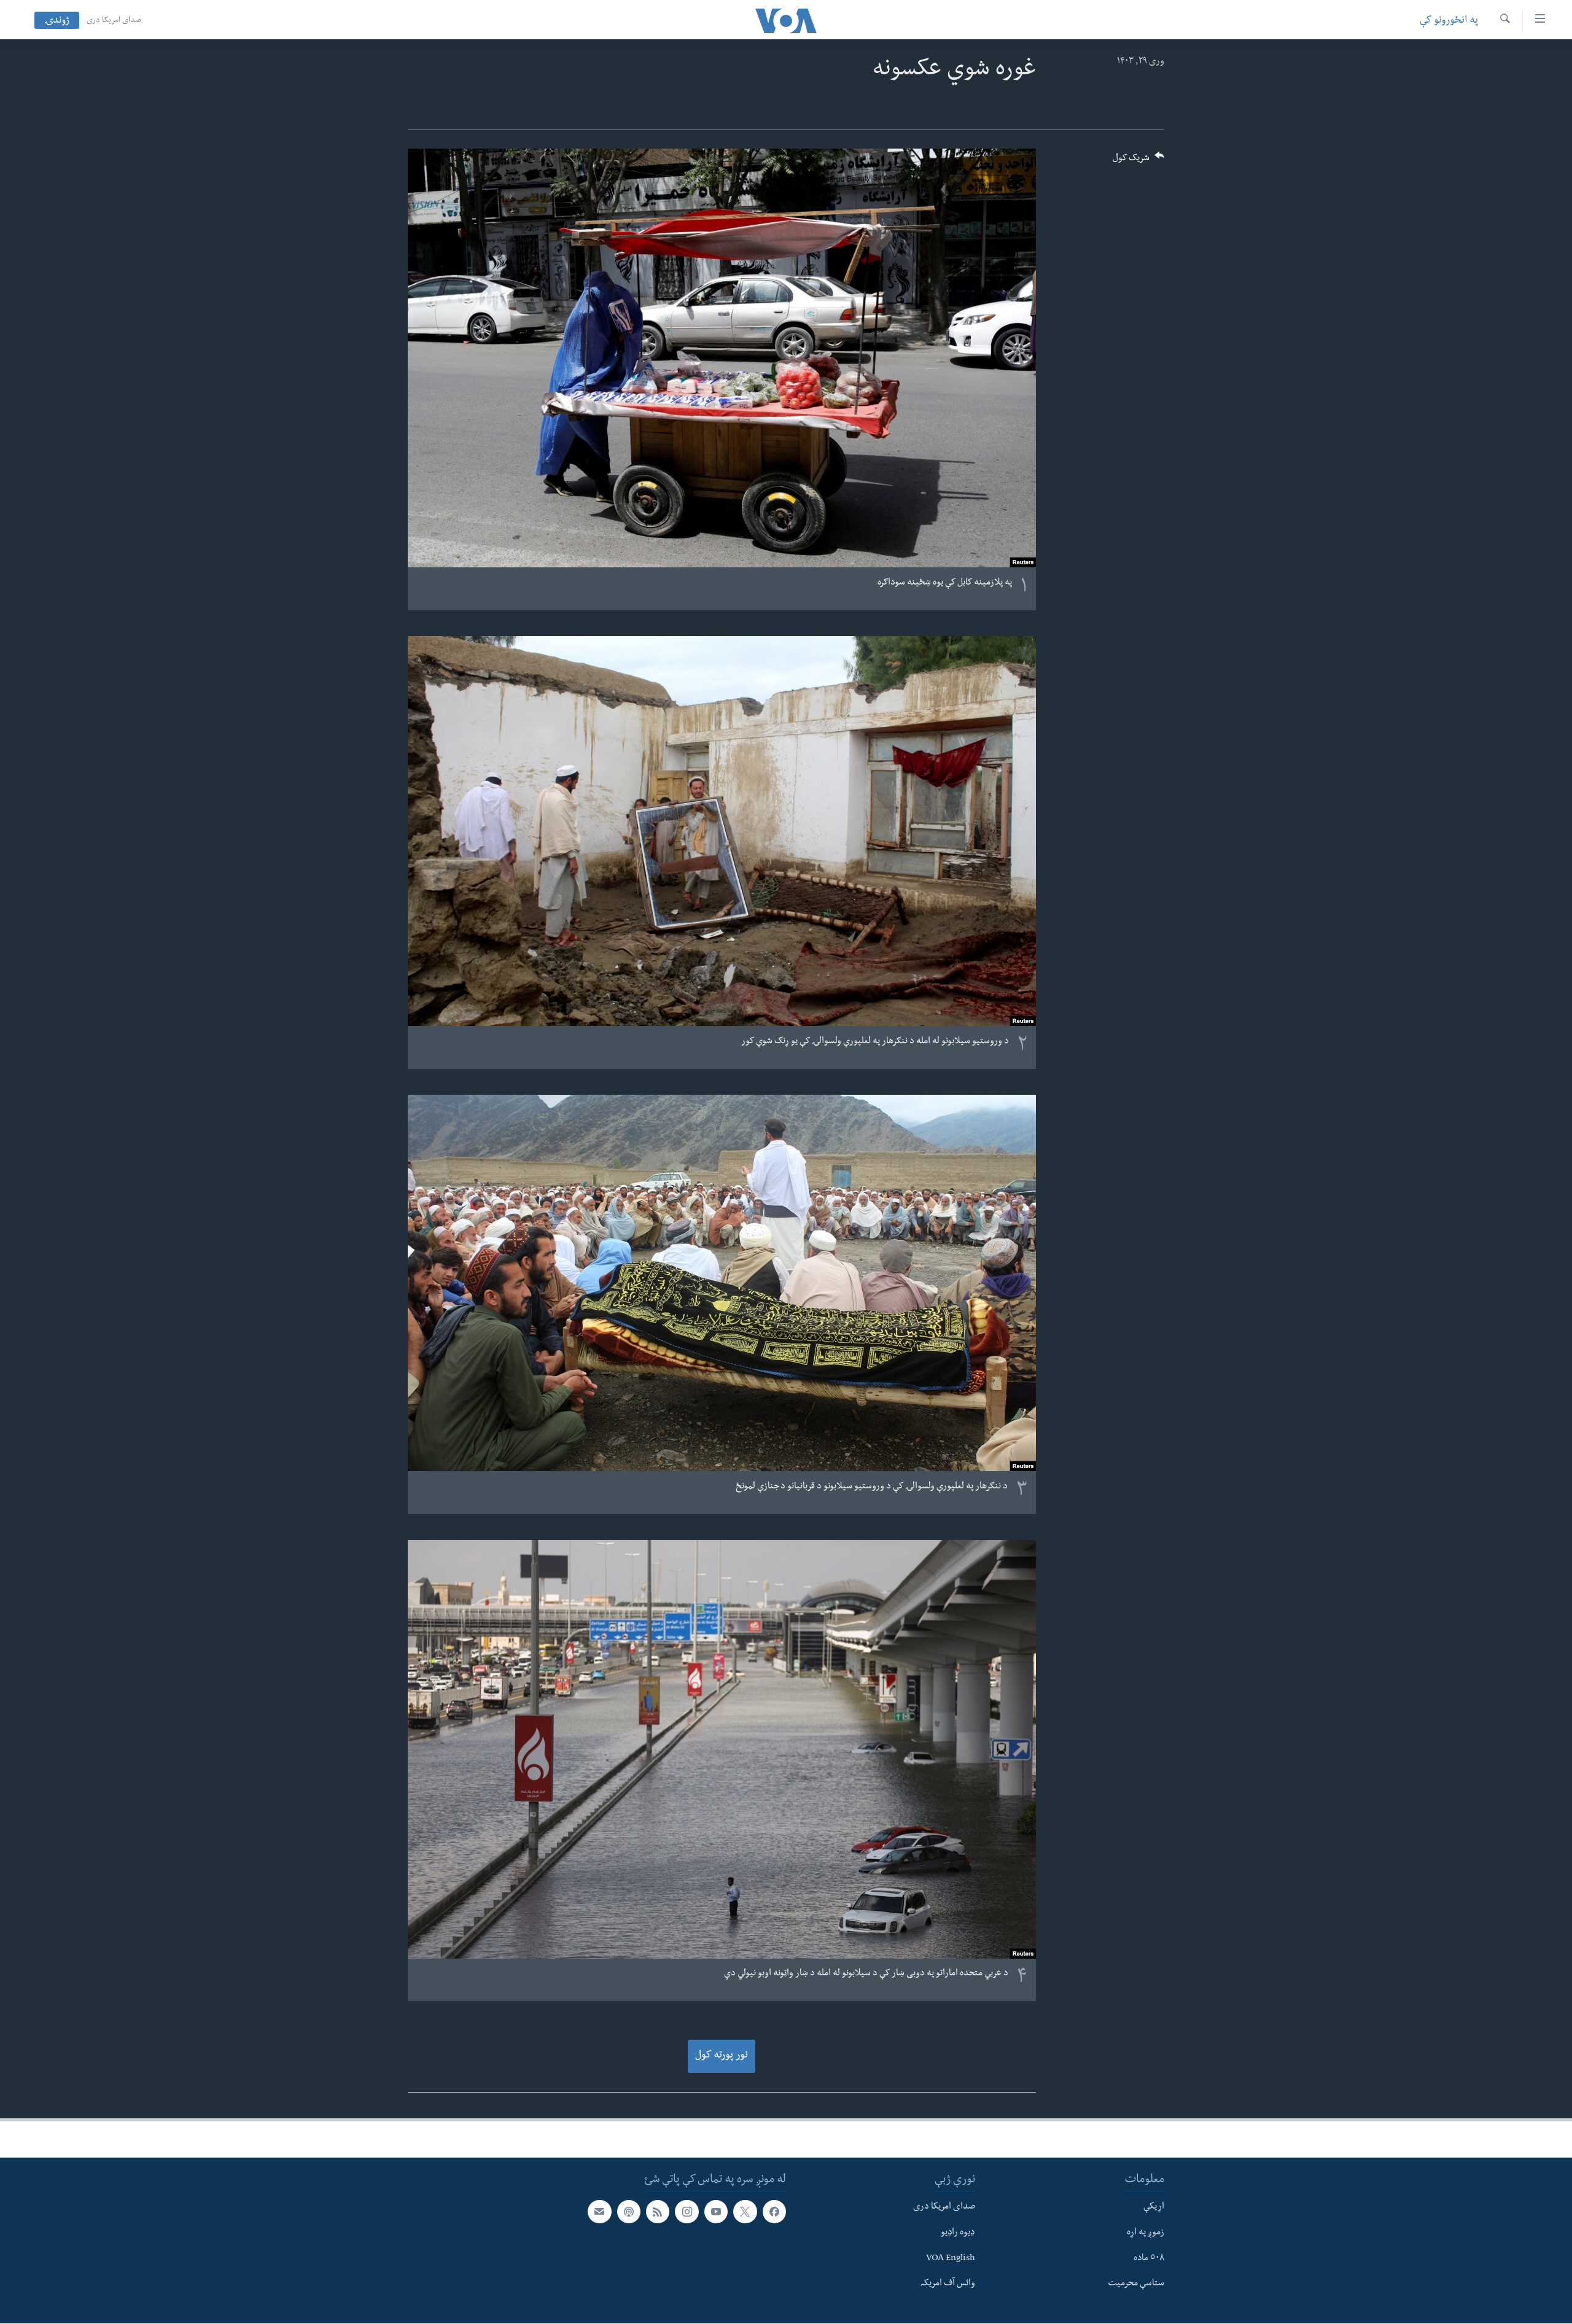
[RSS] (658, 2212)
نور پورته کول (722, 2056)
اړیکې (1154, 2207)
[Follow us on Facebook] (774, 2212)
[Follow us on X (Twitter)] (745, 2212)
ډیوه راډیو (958, 2233)
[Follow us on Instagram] (687, 2212)
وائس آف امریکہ (948, 2284)
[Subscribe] (599, 2212)
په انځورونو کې (1449, 21)
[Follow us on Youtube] (716, 2212)
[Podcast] (629, 2212)
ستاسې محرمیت (1136, 2284)
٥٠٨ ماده (1149, 2259)
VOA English (951, 2259)
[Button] (1138, 162)
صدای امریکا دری (114, 21)
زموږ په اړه (1146, 2233)
